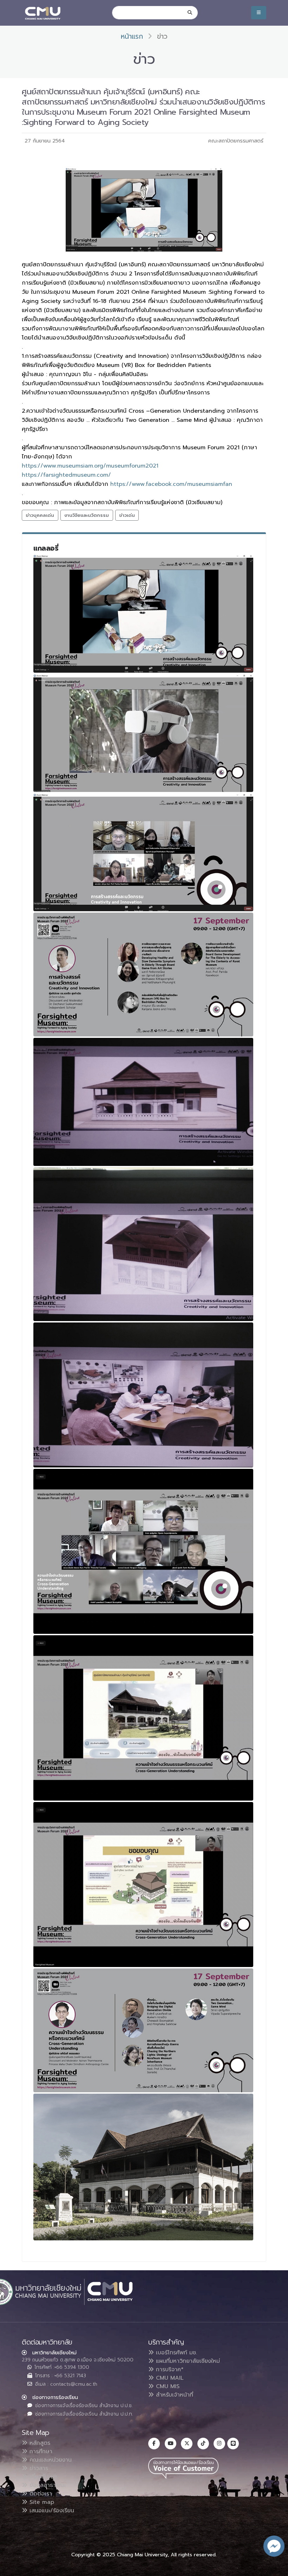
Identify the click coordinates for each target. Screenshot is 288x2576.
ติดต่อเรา (40, 2494)
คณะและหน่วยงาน (50, 2460)
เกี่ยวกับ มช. (43, 2477)
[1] (143, 614)
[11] (143, 2030)
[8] (143, 1552)
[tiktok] (203, 2444)
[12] (143, 2167)
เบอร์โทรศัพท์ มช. (175, 2353)
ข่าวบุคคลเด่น (40, 515)
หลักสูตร (39, 2443)
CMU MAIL (169, 2378)
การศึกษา (40, 2451)
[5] (143, 1102)
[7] (143, 1395)
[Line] (233, 2444)
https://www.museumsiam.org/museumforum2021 (90, 466)
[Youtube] (171, 2444)
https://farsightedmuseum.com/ (66, 475)
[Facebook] (154, 2444)
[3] (143, 852)
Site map (41, 2502)
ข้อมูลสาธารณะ (47, 2485)
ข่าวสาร (38, 2468)
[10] (143, 1885)
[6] (143, 1244)
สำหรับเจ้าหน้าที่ (174, 2395)
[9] (143, 1718)
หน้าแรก (132, 36)
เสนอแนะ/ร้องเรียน (51, 2511)
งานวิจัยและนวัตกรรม (87, 515)
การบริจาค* (169, 2369)
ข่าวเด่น (127, 515)
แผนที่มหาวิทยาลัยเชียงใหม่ (187, 2361)
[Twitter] (187, 2444)
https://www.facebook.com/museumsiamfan (171, 484)
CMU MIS (167, 2386)
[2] (143, 733)
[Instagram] (219, 2444)
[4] (143, 975)
